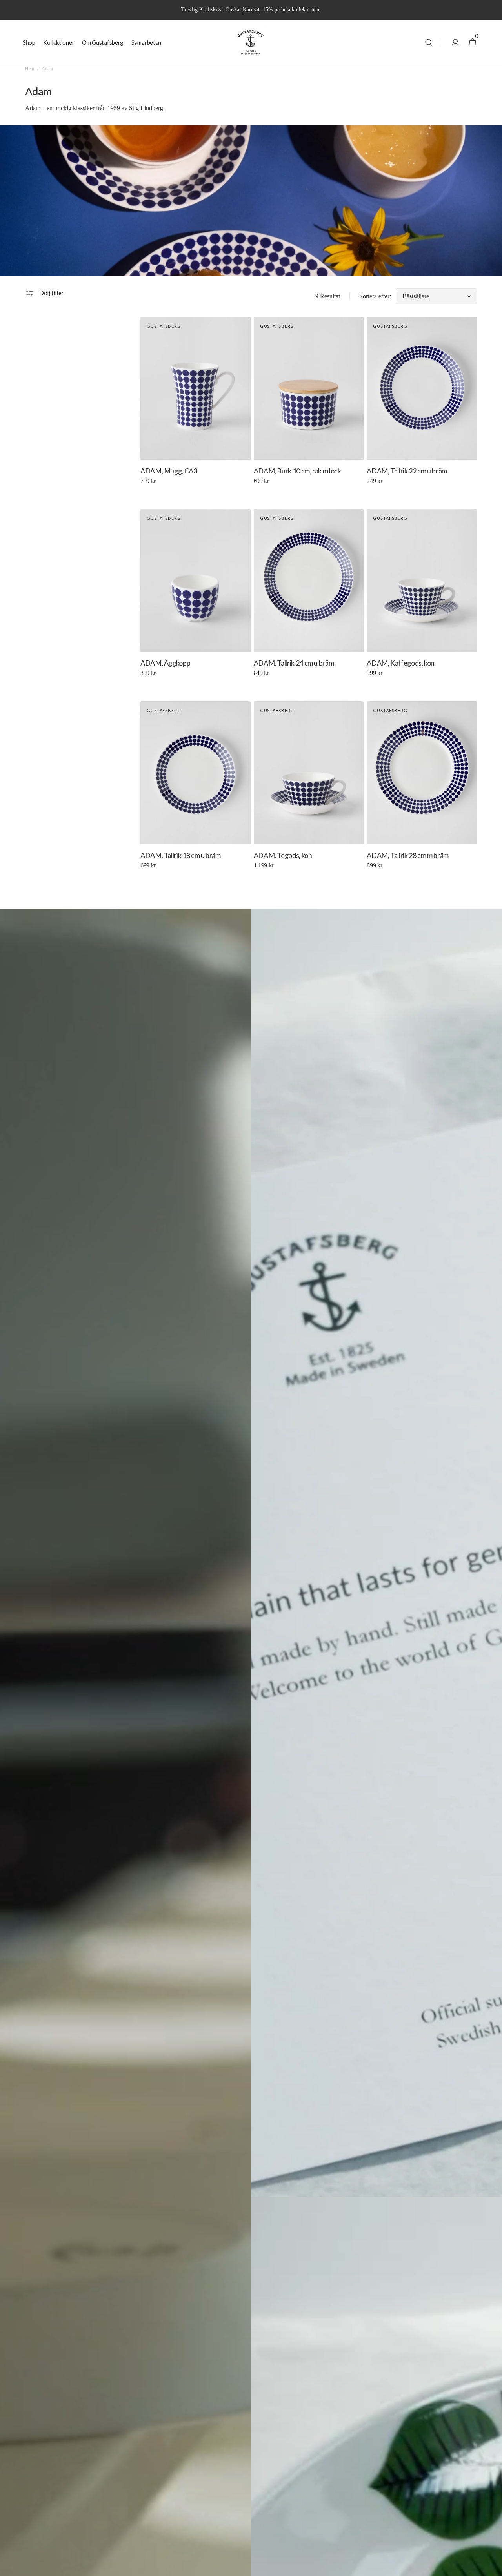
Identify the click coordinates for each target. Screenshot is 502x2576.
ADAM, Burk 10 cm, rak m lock (297, 471)
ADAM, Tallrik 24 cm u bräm (294, 663)
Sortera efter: (375, 296)
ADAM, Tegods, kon (283, 855)
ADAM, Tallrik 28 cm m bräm (408, 855)
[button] (429, 42)
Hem (30, 69)
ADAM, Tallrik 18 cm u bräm (181, 855)
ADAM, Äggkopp (165, 663)
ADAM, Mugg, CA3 (169, 471)
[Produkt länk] (196, 406)
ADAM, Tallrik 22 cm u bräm (407, 471)
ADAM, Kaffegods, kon (401, 663)
